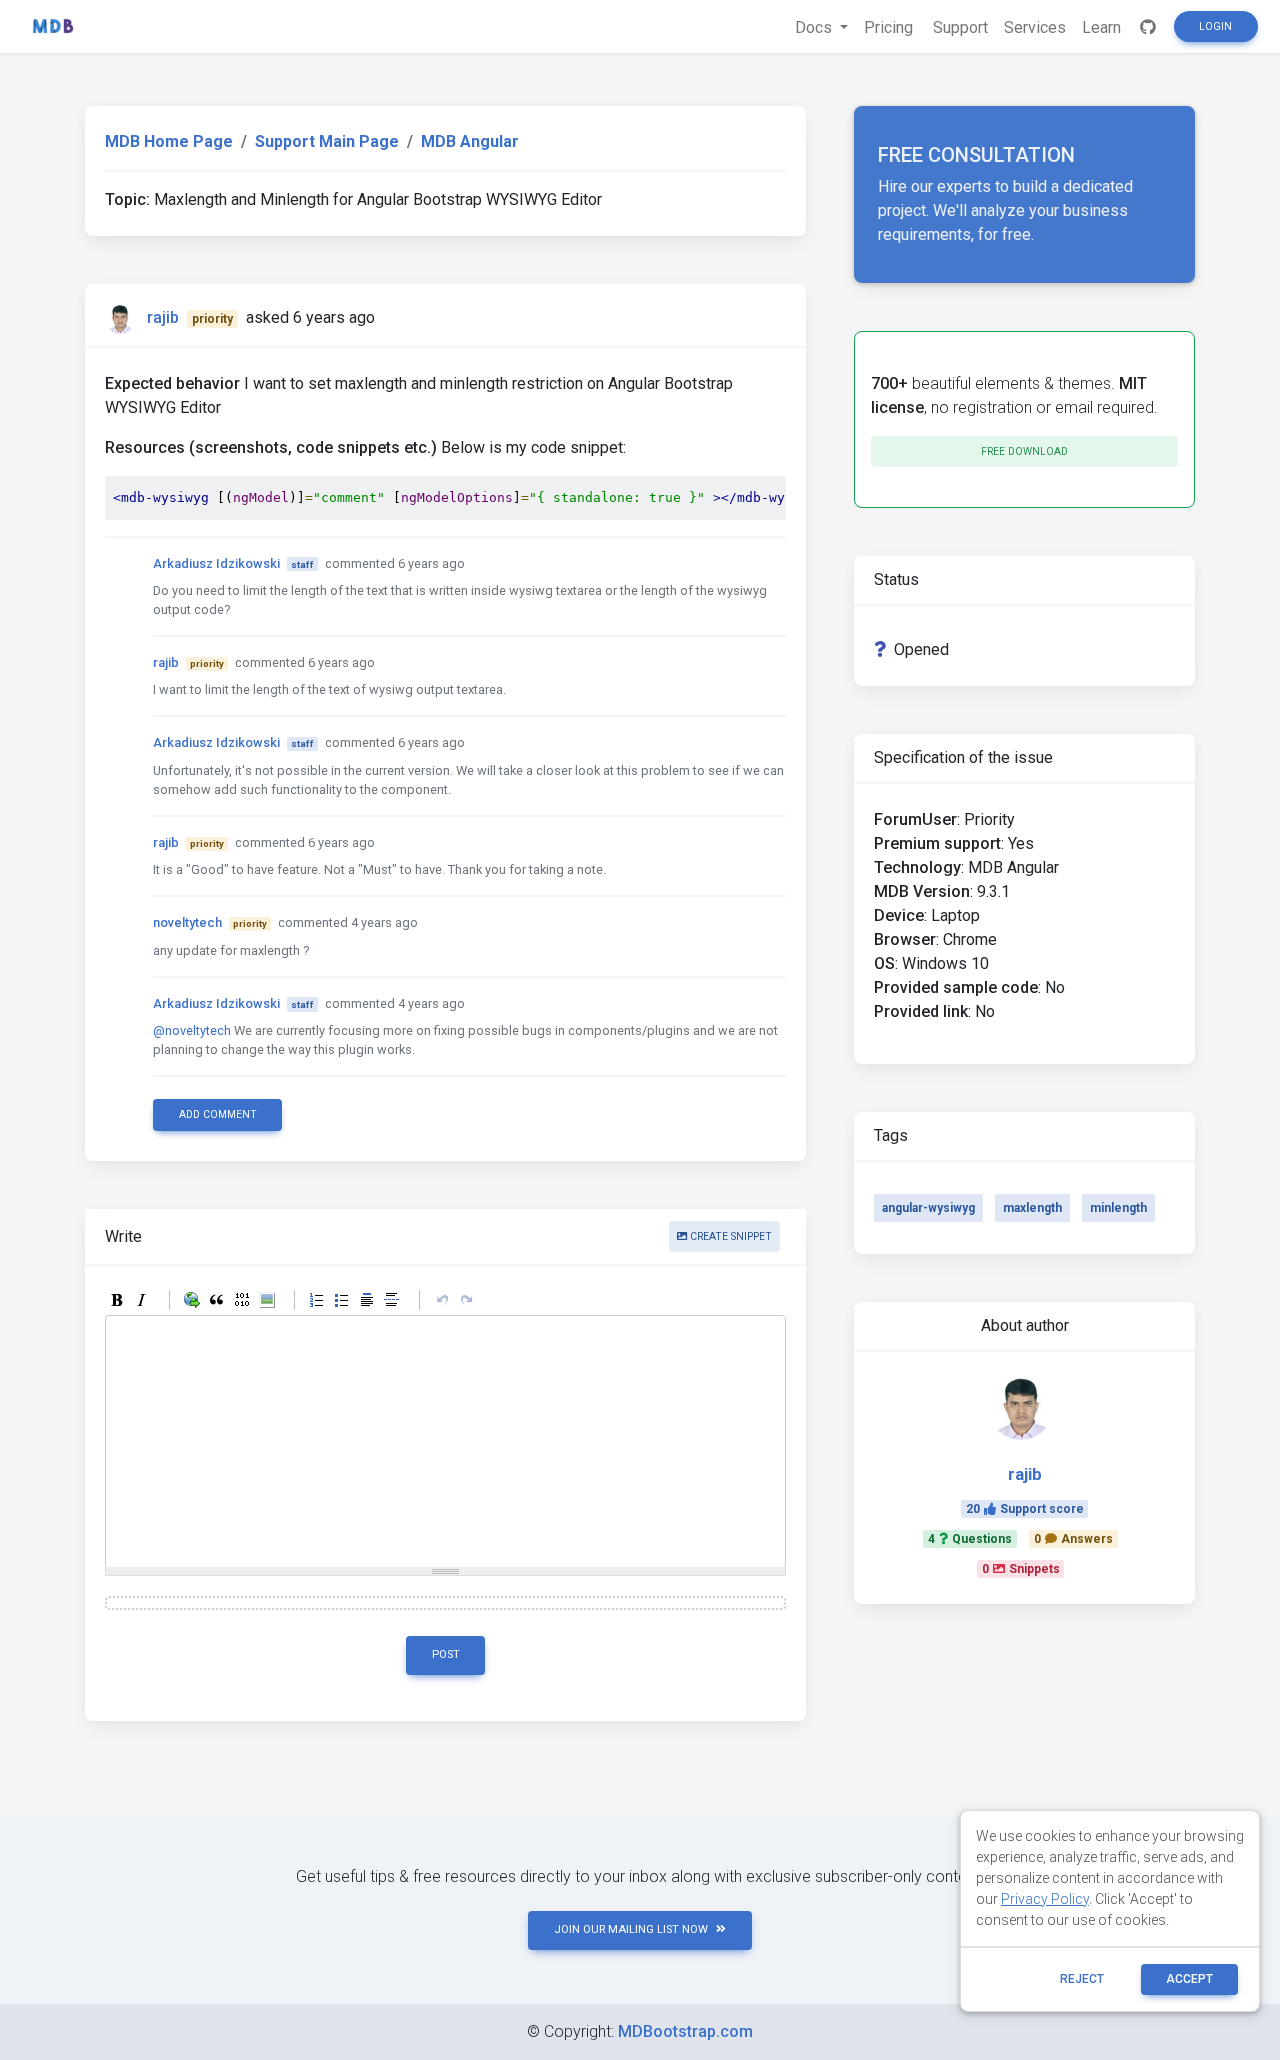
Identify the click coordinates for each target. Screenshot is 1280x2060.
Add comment (218, 1114)
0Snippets (1021, 1569)
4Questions (970, 1539)
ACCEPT (1189, 1979)
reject (1082, 1979)
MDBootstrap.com (685, 2031)
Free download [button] (1024, 451)
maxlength (1032, 1208)
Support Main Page (327, 141)
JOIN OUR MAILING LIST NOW (631, 1929)
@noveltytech (192, 1030)
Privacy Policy (1045, 1899)
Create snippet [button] (729, 1236)
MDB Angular (470, 141)
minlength (1118, 1208)
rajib (163, 317)
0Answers (1073, 1539)
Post (446, 1654)
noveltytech (187, 922)
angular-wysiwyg (928, 1208)
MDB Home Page (169, 141)
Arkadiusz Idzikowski (216, 563)
